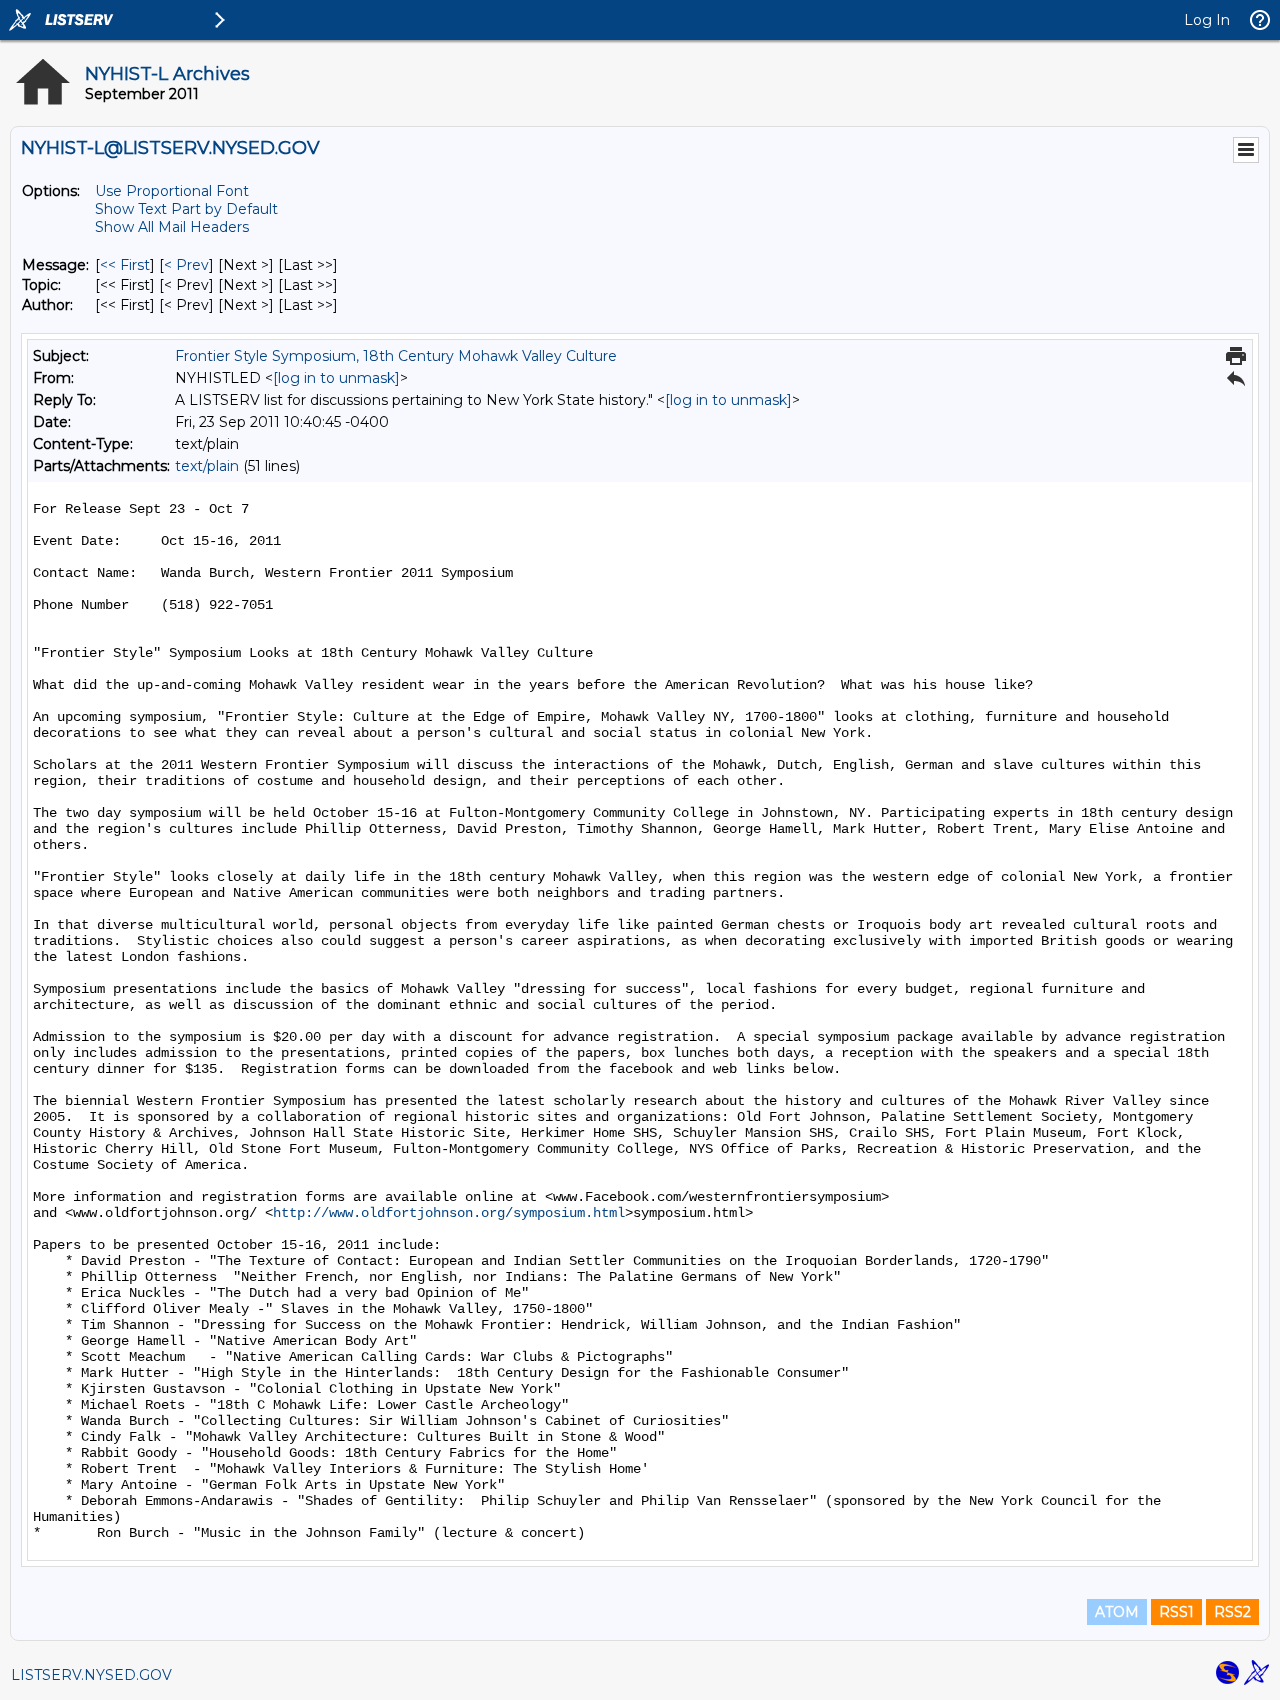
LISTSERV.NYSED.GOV (91, 1675)
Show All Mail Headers (172, 227)
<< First (125, 265)
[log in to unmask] (336, 378)
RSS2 (1232, 1612)
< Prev (186, 265)
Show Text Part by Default (186, 209)
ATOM (1117, 1612)
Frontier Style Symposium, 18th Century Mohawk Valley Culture (396, 356)
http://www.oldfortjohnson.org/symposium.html (449, 1213)
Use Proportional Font (172, 191)
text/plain (207, 466)
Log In (1207, 20)
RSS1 (1176, 1612)
